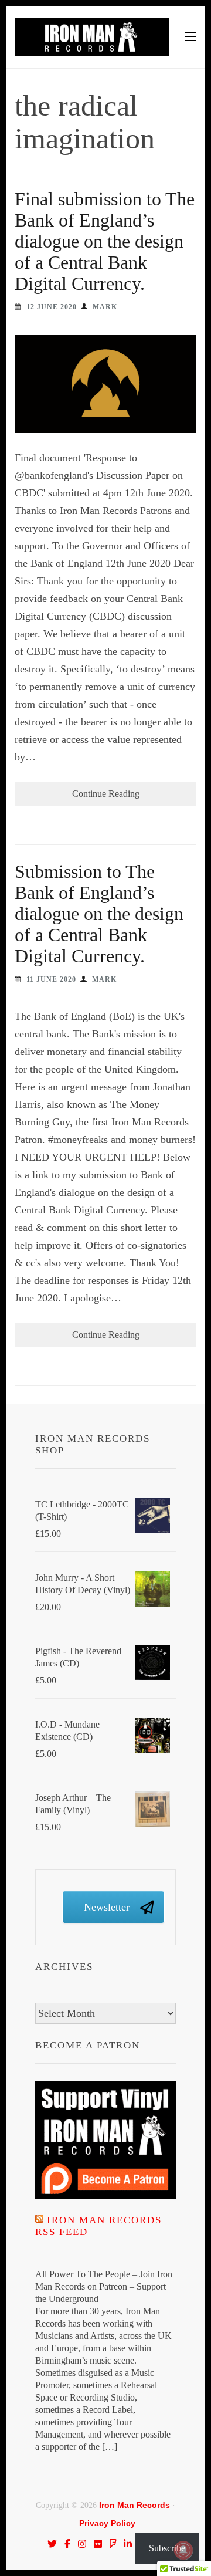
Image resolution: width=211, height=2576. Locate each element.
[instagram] (82, 2544)
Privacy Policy (107, 2523)
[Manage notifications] (183, 2550)
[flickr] (98, 2544)
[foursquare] (113, 2544)
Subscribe (167, 2548)
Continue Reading (106, 794)
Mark (105, 307)
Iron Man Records (135, 2505)
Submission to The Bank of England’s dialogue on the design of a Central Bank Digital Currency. (99, 914)
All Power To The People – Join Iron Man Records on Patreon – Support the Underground (104, 2286)
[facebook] (67, 2544)
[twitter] (52, 2544)
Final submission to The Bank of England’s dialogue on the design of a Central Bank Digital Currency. (105, 241)
